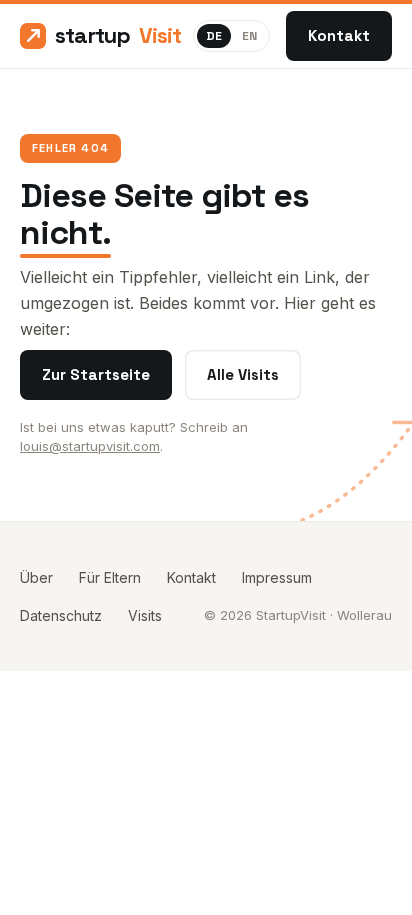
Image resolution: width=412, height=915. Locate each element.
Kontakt (339, 35)
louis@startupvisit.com (90, 446)
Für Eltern (110, 577)
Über (36, 577)
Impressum (277, 577)
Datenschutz (61, 615)
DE (214, 36)
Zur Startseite (96, 374)
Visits (145, 615)
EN (249, 36)
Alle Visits (243, 374)
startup (116, 35)
